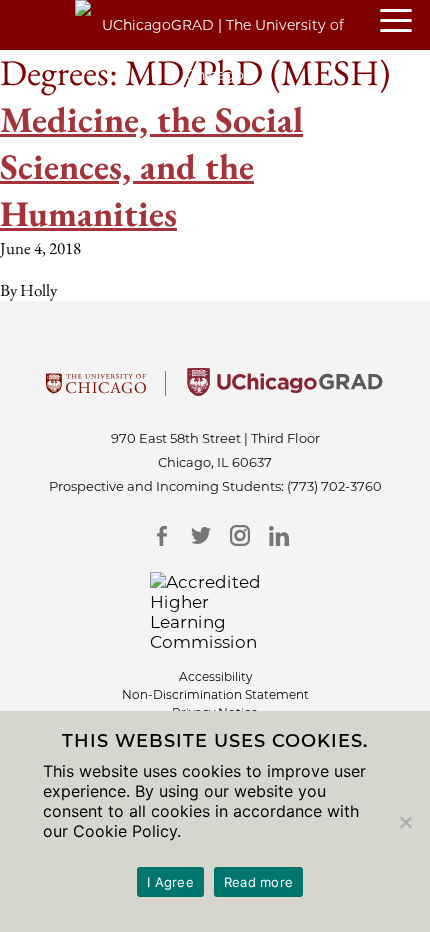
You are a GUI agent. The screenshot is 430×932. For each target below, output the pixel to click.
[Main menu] (405, 22)
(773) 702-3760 (334, 486)
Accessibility (215, 676)
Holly (38, 290)
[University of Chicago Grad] (285, 390)
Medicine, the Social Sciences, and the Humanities (151, 166)
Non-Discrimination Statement (215, 694)
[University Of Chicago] (96, 390)
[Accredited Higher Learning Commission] (215, 612)
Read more (258, 882)
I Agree (170, 882)
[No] (405, 822)
